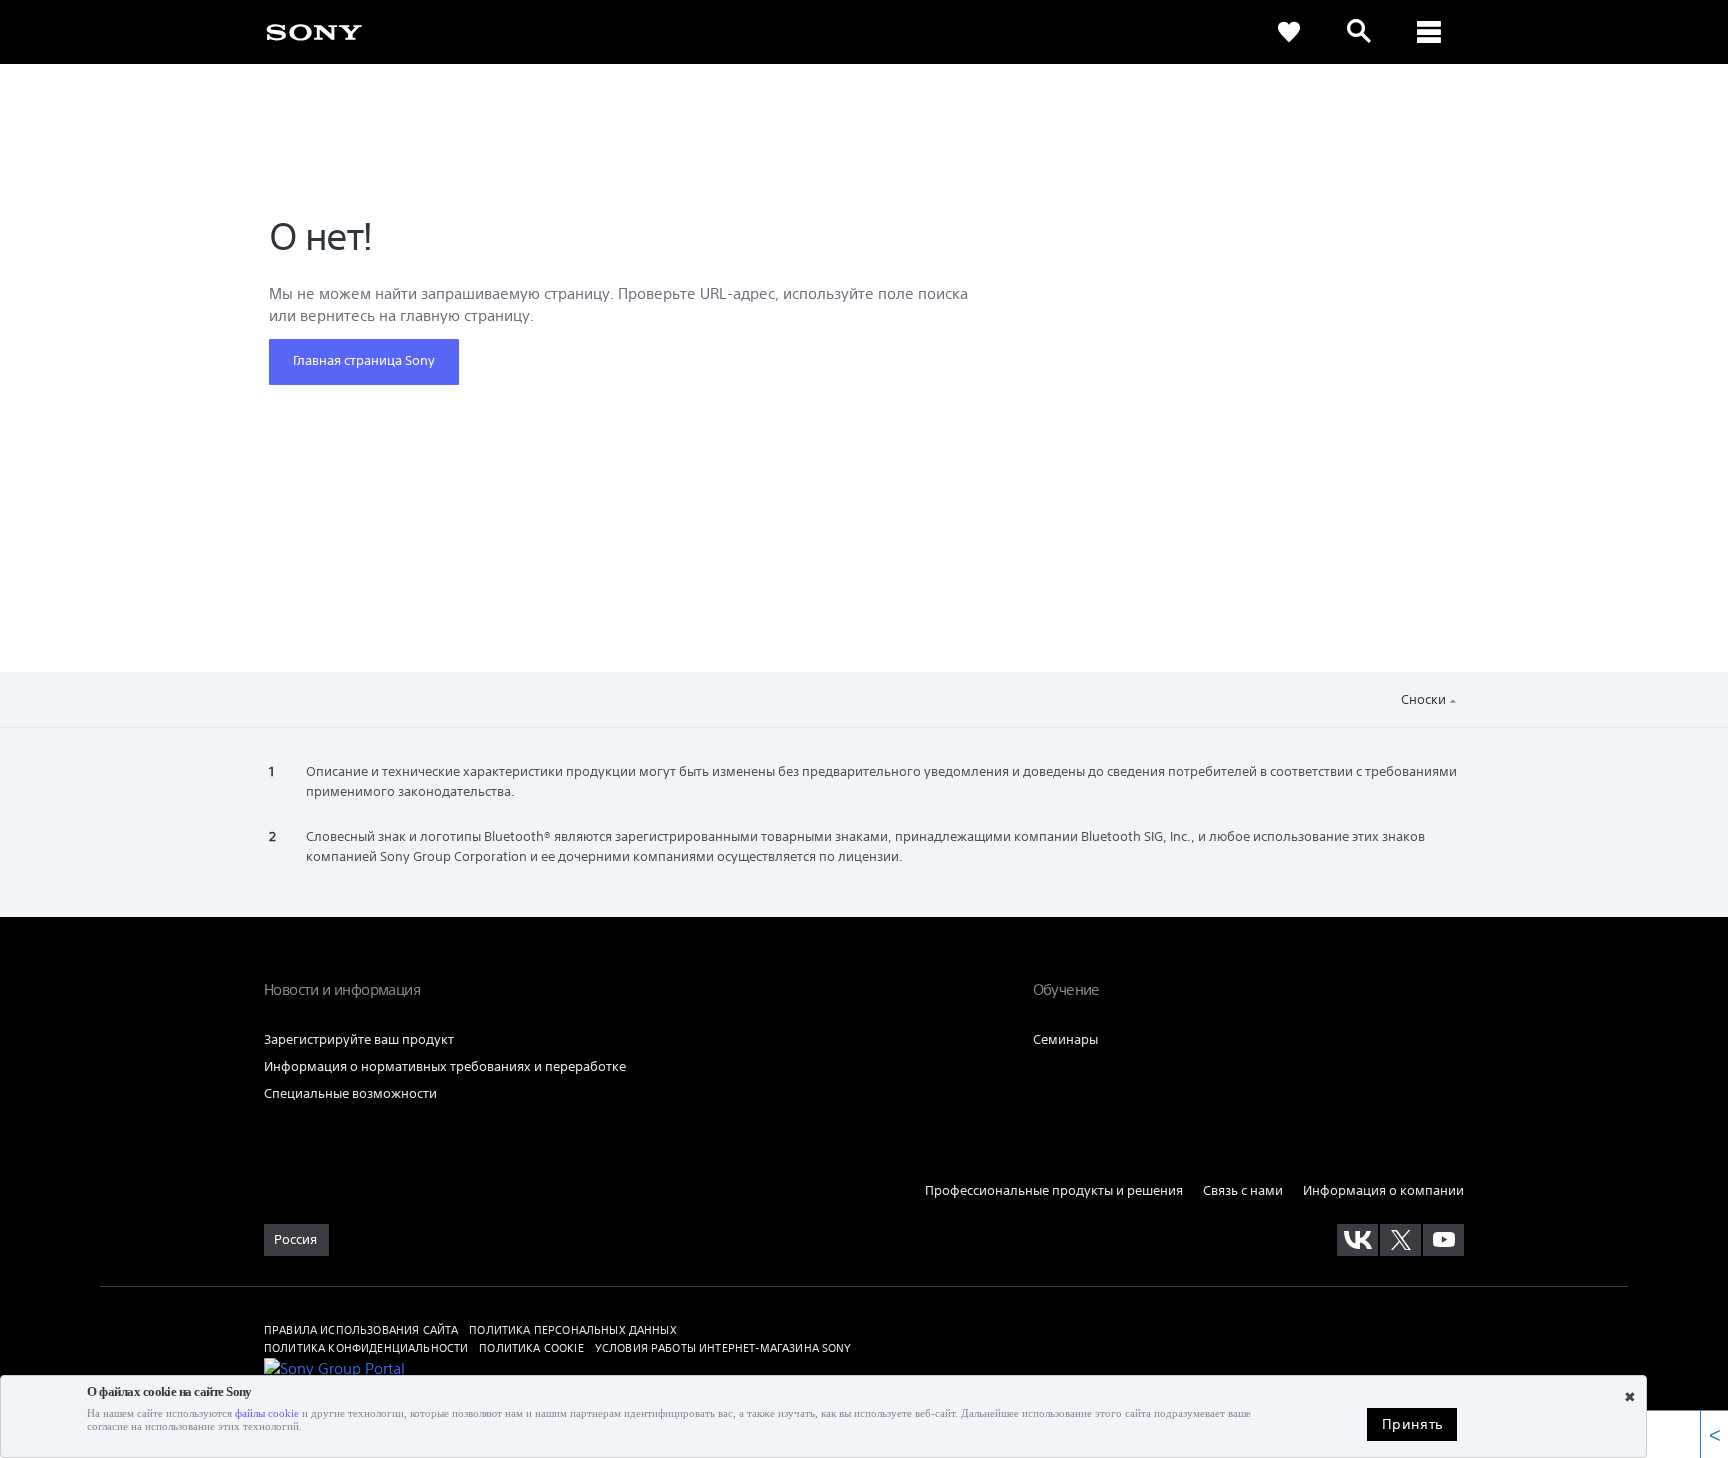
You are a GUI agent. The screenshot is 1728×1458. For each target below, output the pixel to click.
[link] (314, 31)
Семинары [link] (1065, 1039)
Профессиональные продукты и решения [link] (1054, 1190)
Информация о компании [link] (1383, 1190)
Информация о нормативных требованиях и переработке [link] (445, 1066)
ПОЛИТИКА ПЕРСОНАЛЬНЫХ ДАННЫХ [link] (572, 1329)
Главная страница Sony (364, 360)
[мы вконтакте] (1357, 1240)
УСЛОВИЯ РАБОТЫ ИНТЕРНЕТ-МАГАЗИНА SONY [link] (723, 1347)
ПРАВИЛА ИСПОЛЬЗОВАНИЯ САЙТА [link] (361, 1329)
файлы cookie (267, 1413)
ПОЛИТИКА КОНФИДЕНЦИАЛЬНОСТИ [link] (366, 1347)
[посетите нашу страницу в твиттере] (1400, 1240)
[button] (1581, 560)
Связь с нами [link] (1243, 1190)
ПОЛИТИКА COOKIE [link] (531, 1347)
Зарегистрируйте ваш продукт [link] (359, 1039)
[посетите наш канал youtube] (1443, 1240)
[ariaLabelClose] (1429, 32)
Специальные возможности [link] (350, 1093)
